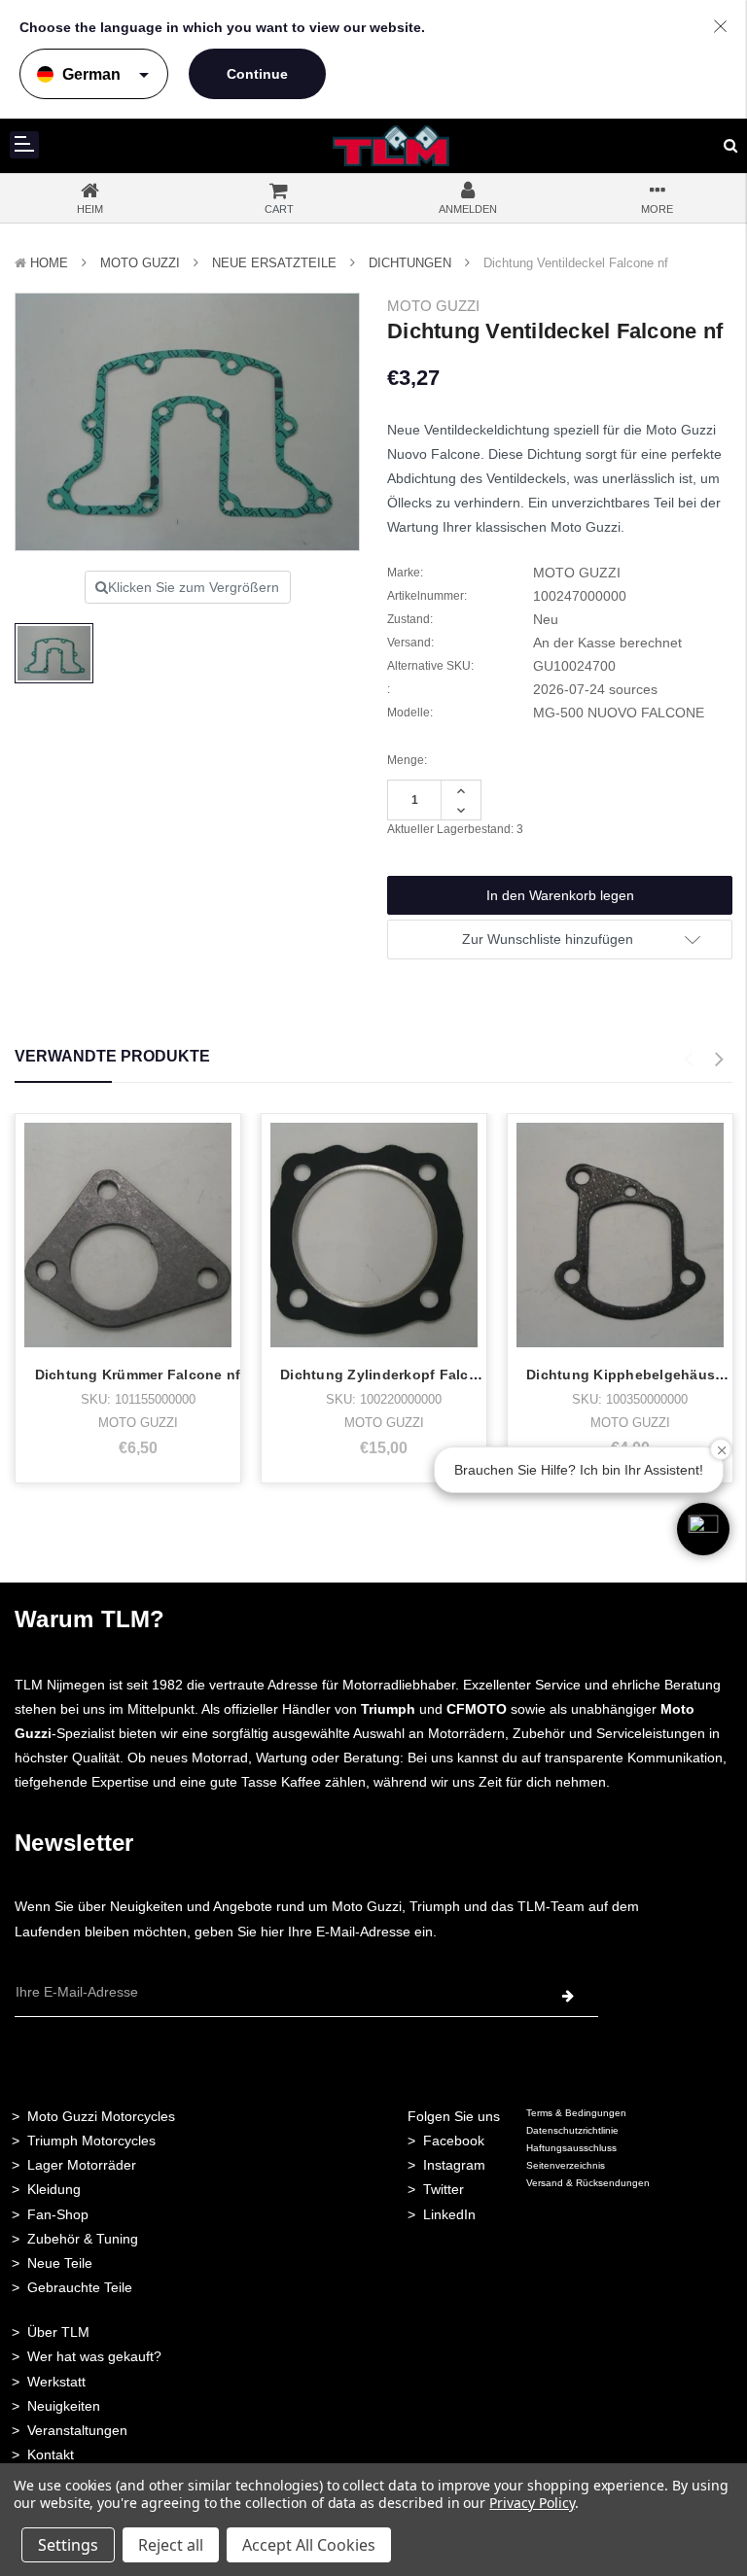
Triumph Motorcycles (91, 2141)
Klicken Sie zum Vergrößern (194, 587)
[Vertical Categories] (24, 145)
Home (49, 263)
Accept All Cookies (309, 2545)
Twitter (444, 2189)
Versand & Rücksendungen (588, 2183)
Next (719, 1060)
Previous (688, 1060)
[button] (703, 1529)
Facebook (454, 2141)
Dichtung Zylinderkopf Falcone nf (396, 1375)
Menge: (407, 760)
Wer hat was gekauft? (94, 2356)
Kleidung (54, 2189)
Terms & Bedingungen (576, 2113)
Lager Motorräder (82, 2165)
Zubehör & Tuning (83, 2239)
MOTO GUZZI (140, 263)
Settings (68, 2545)
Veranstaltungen (77, 2430)
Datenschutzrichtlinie (572, 2130)
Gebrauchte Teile (80, 2287)
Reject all (171, 2545)
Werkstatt (56, 2382)
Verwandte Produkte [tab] (112, 1056)
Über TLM (58, 2332)
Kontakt (51, 2454)
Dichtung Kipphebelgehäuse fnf (636, 1375)
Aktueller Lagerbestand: (455, 829)
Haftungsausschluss (571, 2148)
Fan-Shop (58, 2214)
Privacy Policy (532, 2503)
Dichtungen (410, 263)
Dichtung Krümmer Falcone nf (138, 1375)
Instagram (454, 2165)
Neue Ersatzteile (274, 263)
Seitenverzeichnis (566, 2165)
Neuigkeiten (64, 2406)
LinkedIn (449, 2214)
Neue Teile (60, 2263)
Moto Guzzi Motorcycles (101, 2116)
